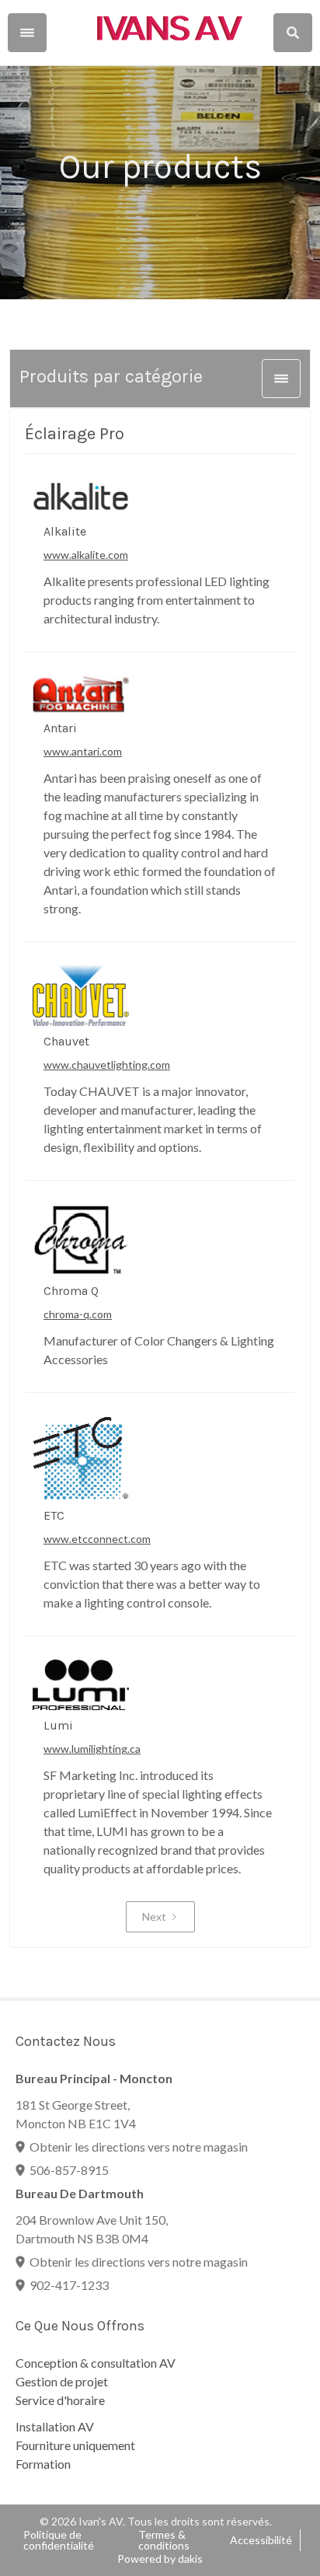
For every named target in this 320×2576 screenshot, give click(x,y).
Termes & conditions (164, 2540)
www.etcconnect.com (97, 1539)
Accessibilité (261, 2540)
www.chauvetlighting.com (107, 1065)
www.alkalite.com (86, 555)
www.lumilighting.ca (92, 1749)
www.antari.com (83, 751)
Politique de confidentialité (59, 2540)
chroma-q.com (78, 1314)
